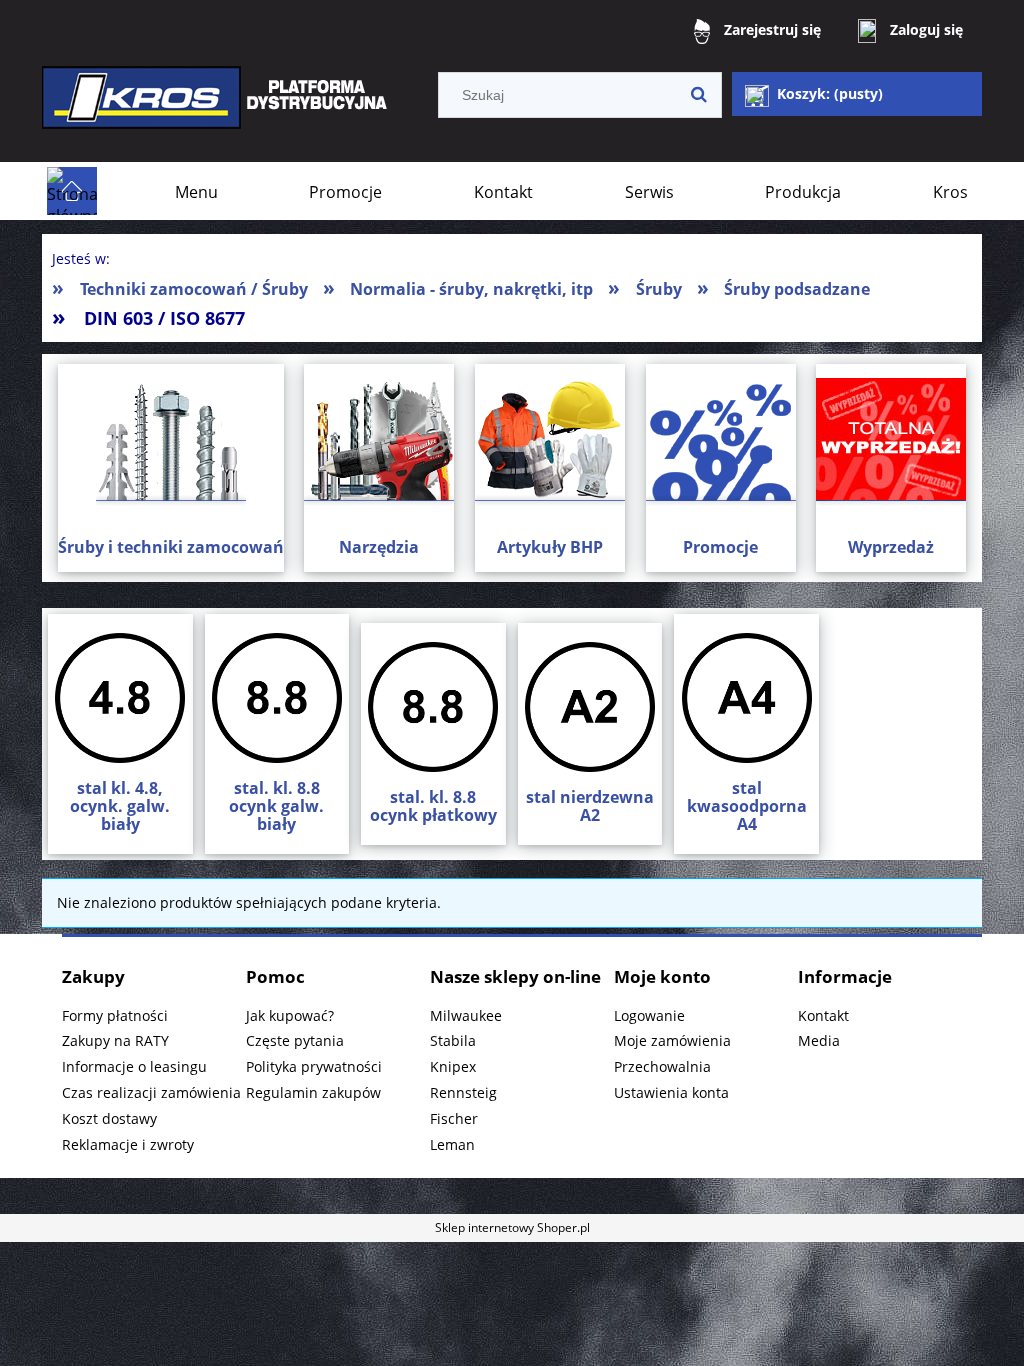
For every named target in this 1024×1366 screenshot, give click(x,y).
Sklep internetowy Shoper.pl (512, 1227)
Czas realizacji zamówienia (151, 1092)
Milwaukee (466, 1015)
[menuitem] (196, 192)
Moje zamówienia (672, 1040)
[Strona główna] (217, 111)
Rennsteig (463, 1092)
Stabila (453, 1040)
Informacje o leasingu (134, 1066)
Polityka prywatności (314, 1066)
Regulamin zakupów (313, 1092)
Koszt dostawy (109, 1118)
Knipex (453, 1066)
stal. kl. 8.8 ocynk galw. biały (276, 806)
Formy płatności (115, 1015)
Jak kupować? (290, 1015)
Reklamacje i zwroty (128, 1144)
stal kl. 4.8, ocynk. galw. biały (120, 806)
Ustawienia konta (671, 1092)
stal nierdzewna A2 (590, 806)
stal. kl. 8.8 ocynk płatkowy (433, 806)
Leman (452, 1144)
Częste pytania (295, 1040)
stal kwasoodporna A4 (747, 806)
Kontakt (823, 1015)
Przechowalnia (662, 1066)
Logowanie (649, 1015)
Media (819, 1040)
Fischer (454, 1118)
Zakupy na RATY (115, 1040)
